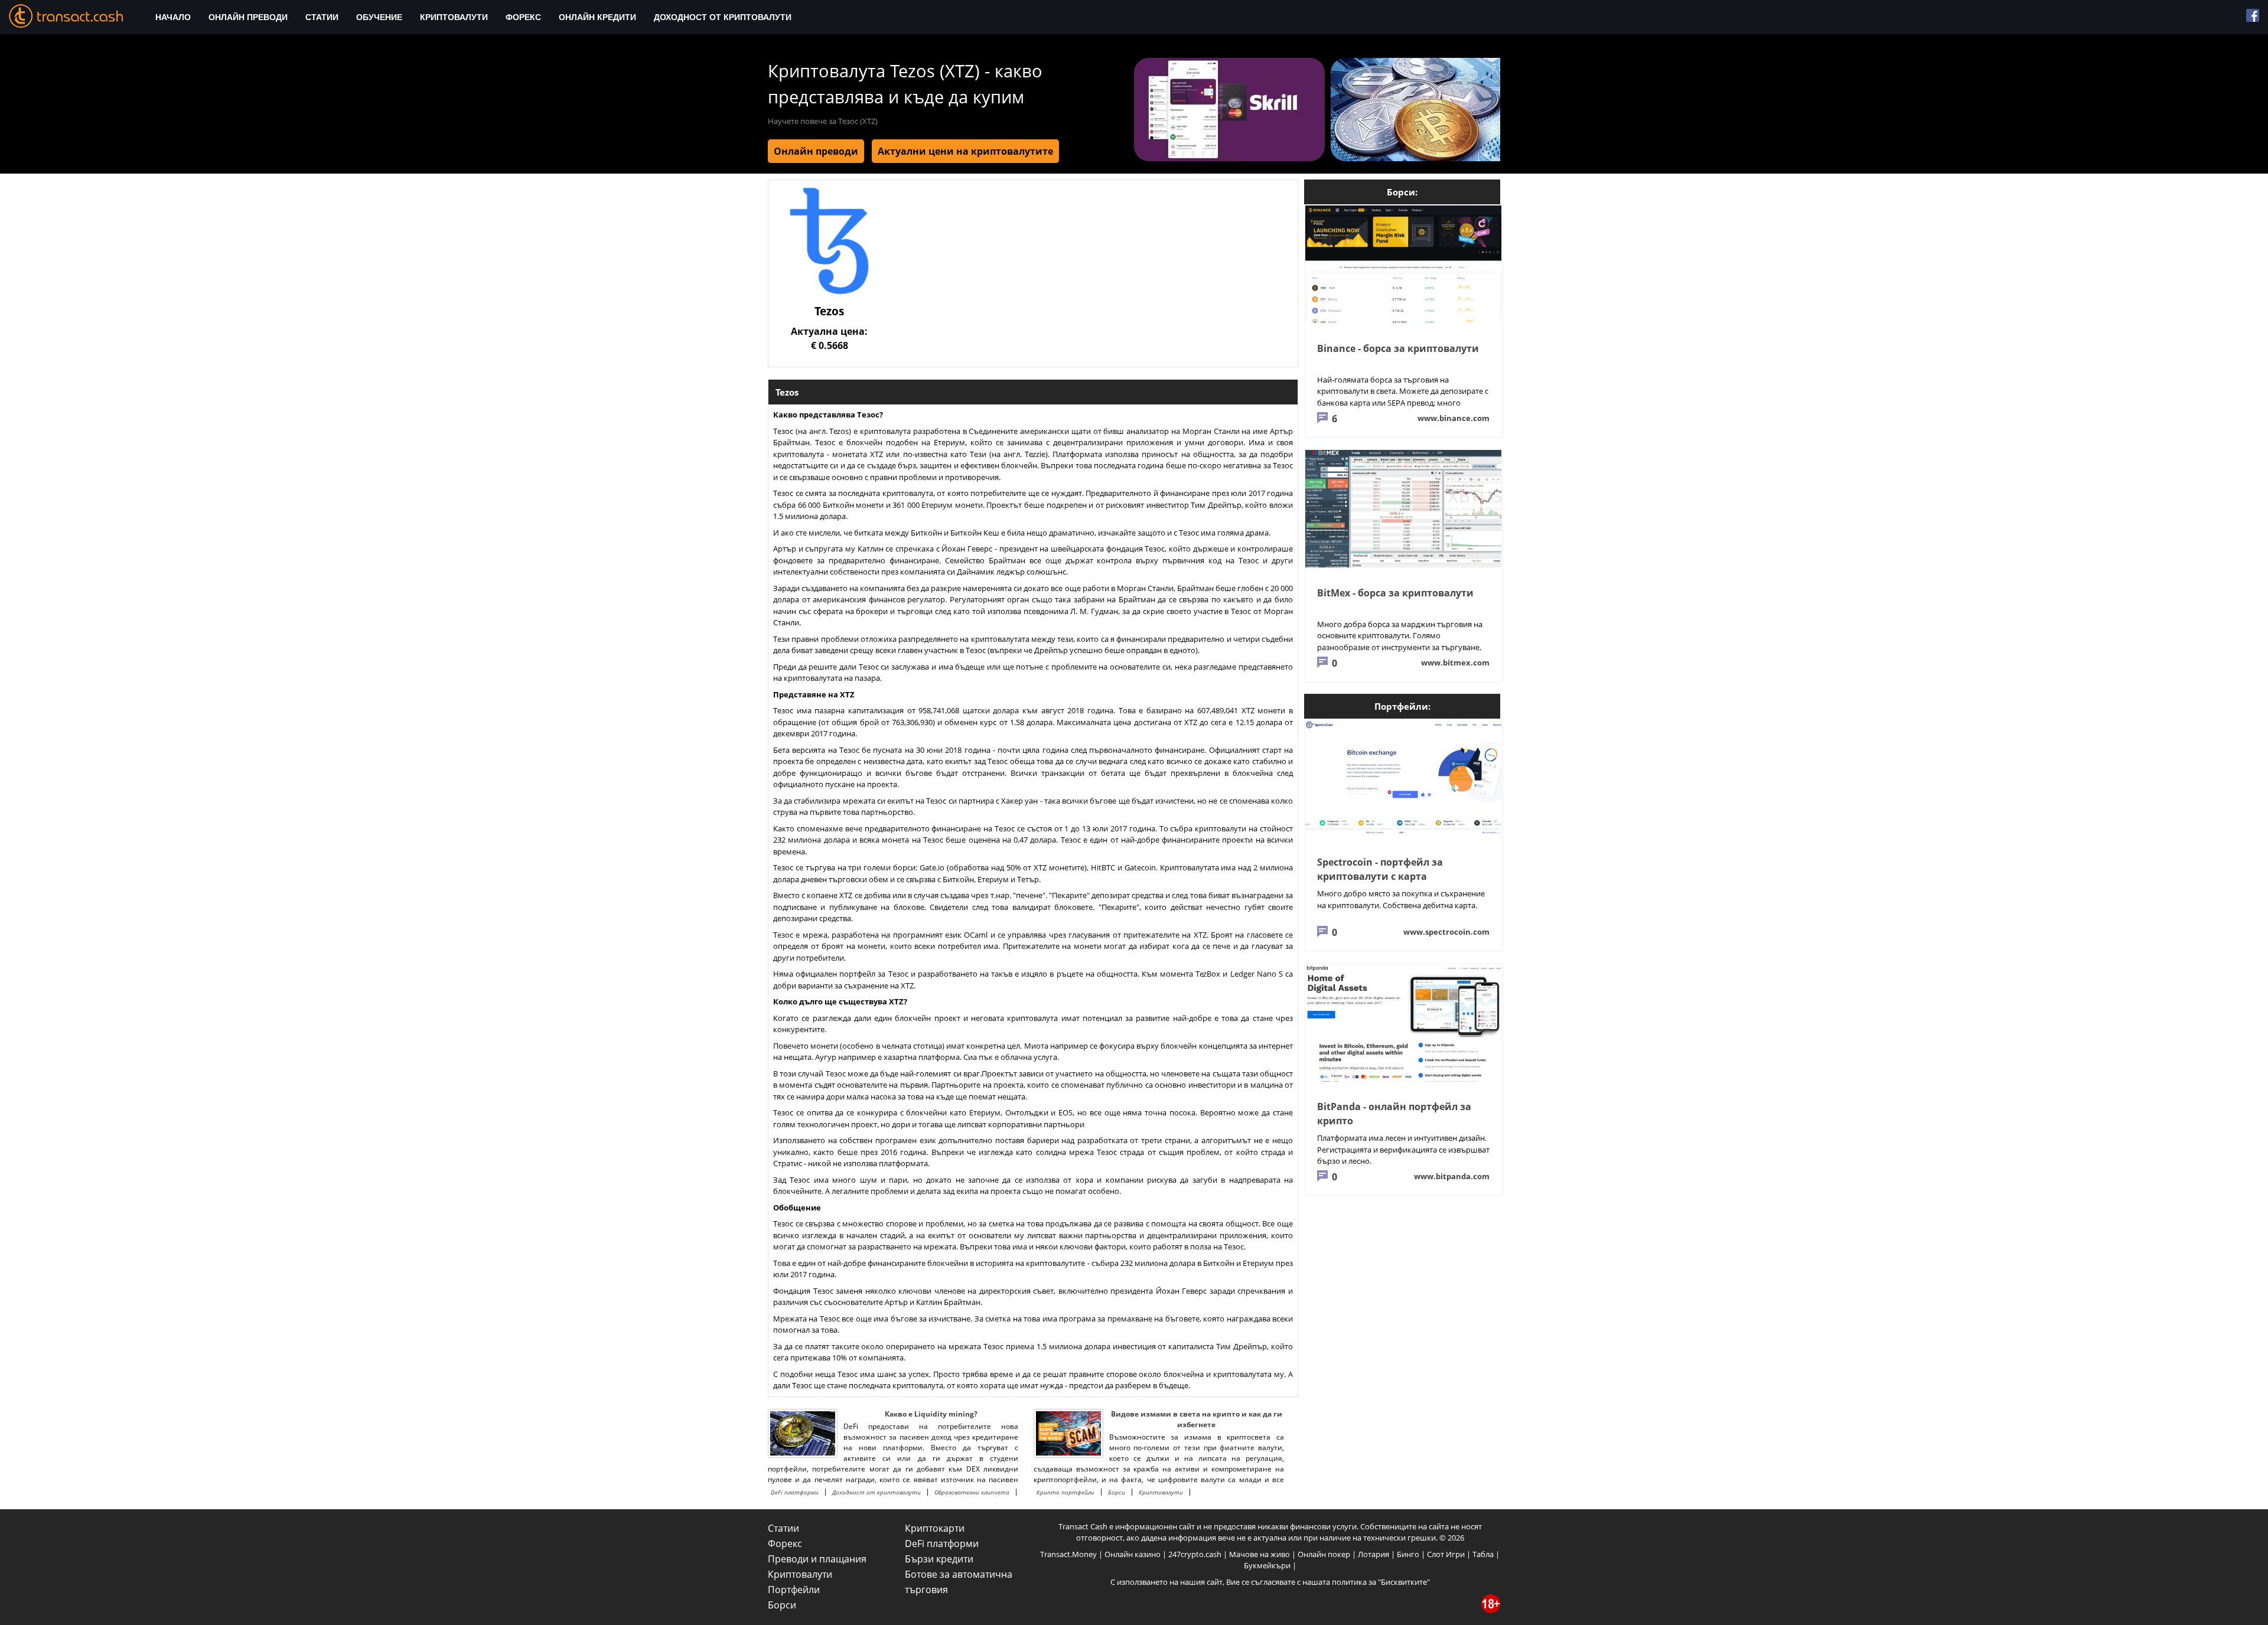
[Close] (1317, 675)
